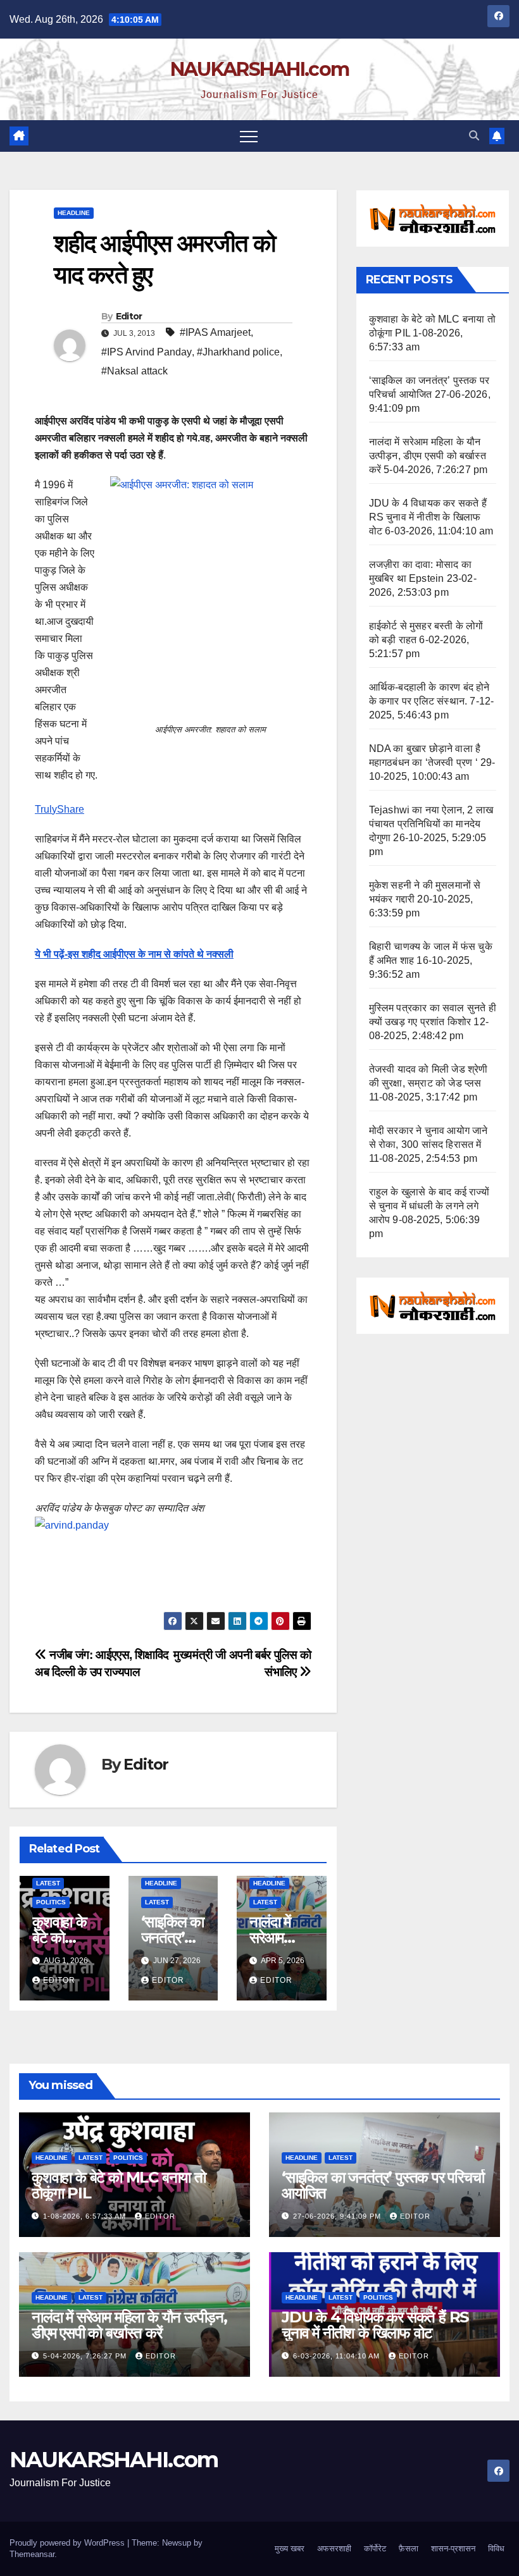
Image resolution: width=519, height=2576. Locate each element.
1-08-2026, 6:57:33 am (86, 2216)
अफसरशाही (334, 2548)
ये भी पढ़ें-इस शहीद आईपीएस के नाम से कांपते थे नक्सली (134, 954)
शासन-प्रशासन (453, 2548)
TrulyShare (59, 809)
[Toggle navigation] (249, 136)
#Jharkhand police (238, 352)
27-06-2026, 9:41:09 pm (338, 2216)
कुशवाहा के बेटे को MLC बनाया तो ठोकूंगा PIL (119, 2185)
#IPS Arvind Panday (147, 352)
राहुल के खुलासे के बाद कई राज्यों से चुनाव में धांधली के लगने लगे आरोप (429, 1206)
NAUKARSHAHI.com (260, 69)
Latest (48, 1883)
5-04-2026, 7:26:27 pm (86, 2356)
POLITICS (51, 1902)
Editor (129, 316)
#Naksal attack (134, 371)
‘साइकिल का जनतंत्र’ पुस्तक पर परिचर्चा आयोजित (383, 2185)
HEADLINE (74, 213)
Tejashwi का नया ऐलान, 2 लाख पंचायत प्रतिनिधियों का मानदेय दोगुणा (431, 824)
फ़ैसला (409, 2548)
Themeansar (32, 2554)
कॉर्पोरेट (375, 2548)
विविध (496, 2548)
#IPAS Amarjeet (215, 332)
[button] (474, 136)
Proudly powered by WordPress (68, 2543)
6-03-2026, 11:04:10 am (338, 2356)
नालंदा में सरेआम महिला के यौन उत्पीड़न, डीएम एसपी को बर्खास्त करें (428, 456)
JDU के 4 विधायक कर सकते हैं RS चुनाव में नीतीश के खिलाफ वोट (428, 517)
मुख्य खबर (290, 2548)
